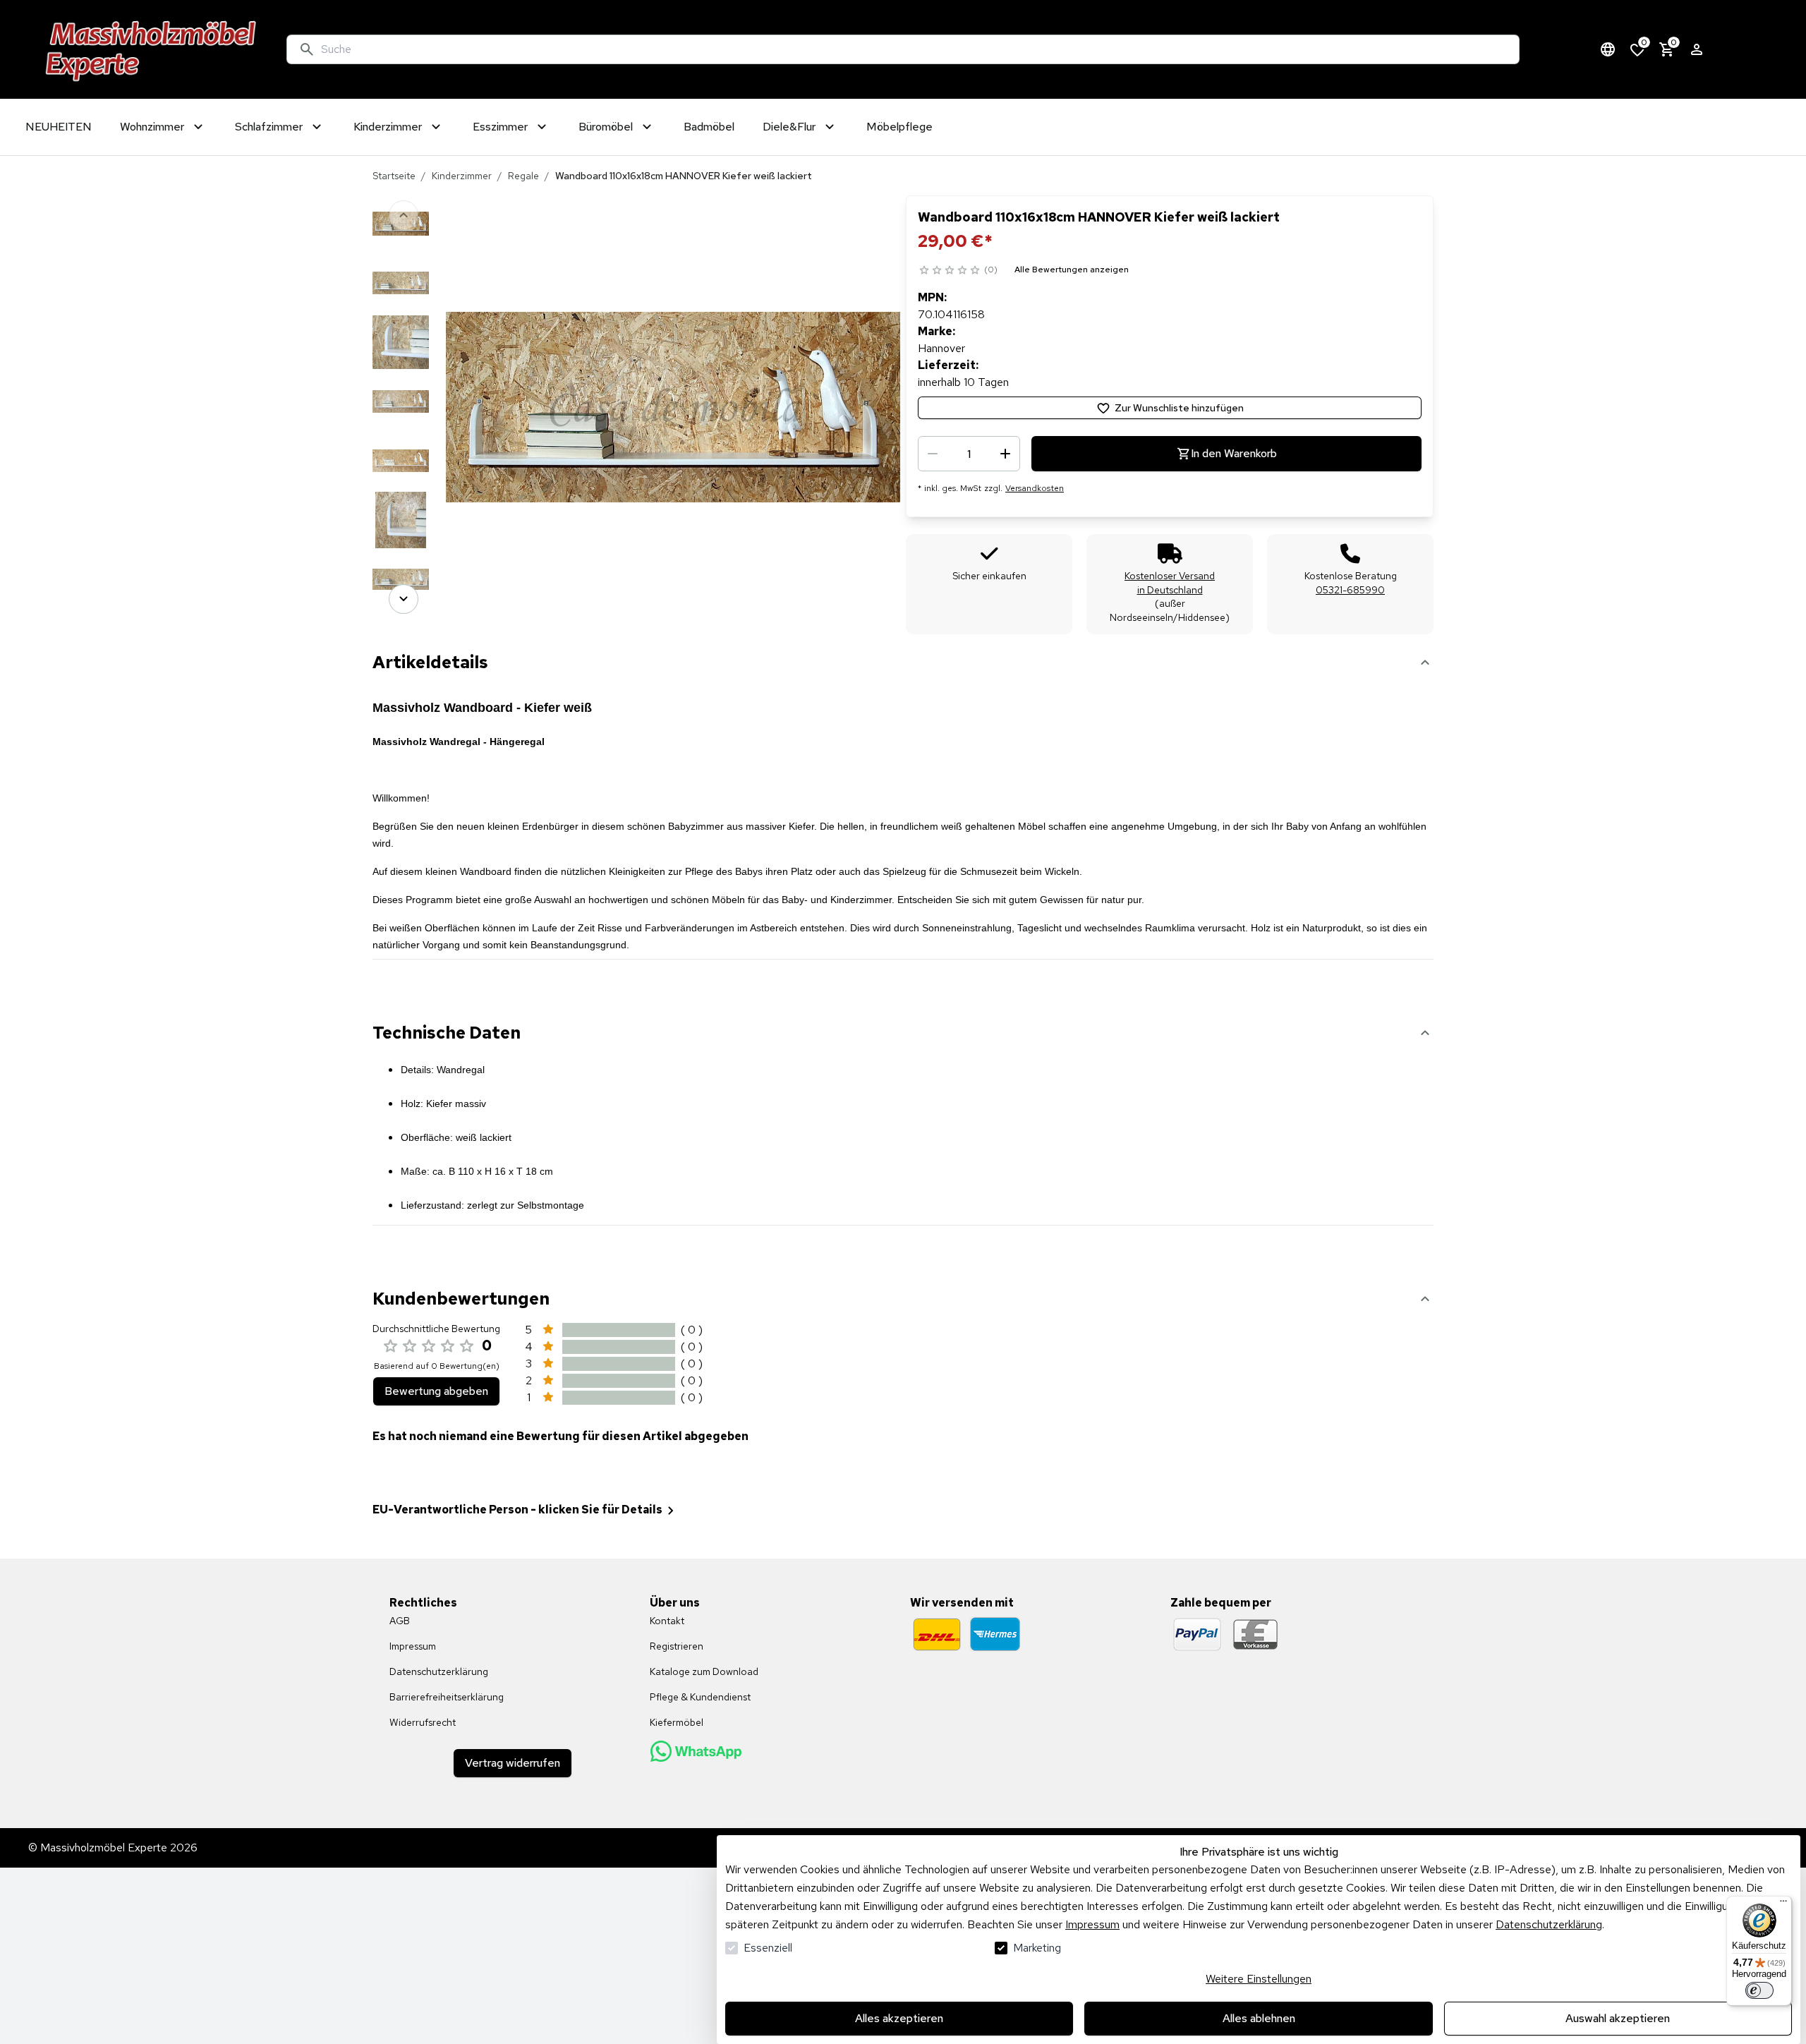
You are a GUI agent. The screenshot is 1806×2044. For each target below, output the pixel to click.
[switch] (1759, 1990)
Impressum (1092, 1924)
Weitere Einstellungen (1259, 1979)
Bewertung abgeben (436, 1391)
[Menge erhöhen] (1005, 454)
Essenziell (768, 1948)
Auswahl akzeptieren (1618, 2018)
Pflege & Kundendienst (700, 1697)
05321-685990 (1350, 590)
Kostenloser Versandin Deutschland (1170, 583)
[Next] (404, 599)
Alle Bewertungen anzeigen (1072, 270)
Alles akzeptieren (899, 2018)
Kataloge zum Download (704, 1671)
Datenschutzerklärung (1549, 1924)
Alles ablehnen (1259, 2018)
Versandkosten (1035, 488)
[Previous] (404, 215)
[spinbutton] (969, 454)
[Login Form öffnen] (1697, 49)
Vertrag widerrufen (513, 1763)
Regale (523, 176)
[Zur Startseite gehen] (151, 49)
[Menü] (1783, 1904)
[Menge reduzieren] (933, 454)
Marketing (1037, 1948)
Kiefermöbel (677, 1722)
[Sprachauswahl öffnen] (1608, 49)
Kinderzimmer (462, 176)
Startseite (394, 176)
